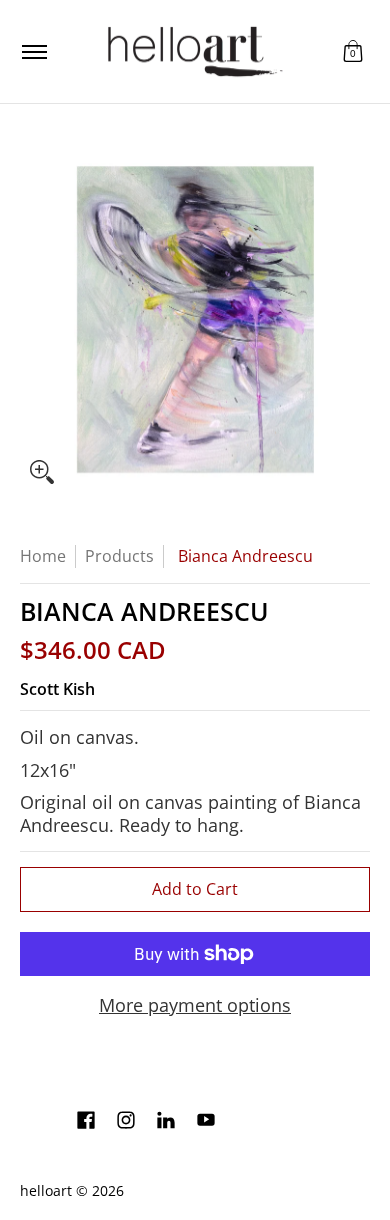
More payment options (195, 1005)
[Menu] (33, 51)
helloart (46, 1191)
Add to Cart (195, 889)
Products (119, 556)
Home (43, 556)
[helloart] (192, 51)
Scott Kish (57, 689)
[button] (353, 51)
